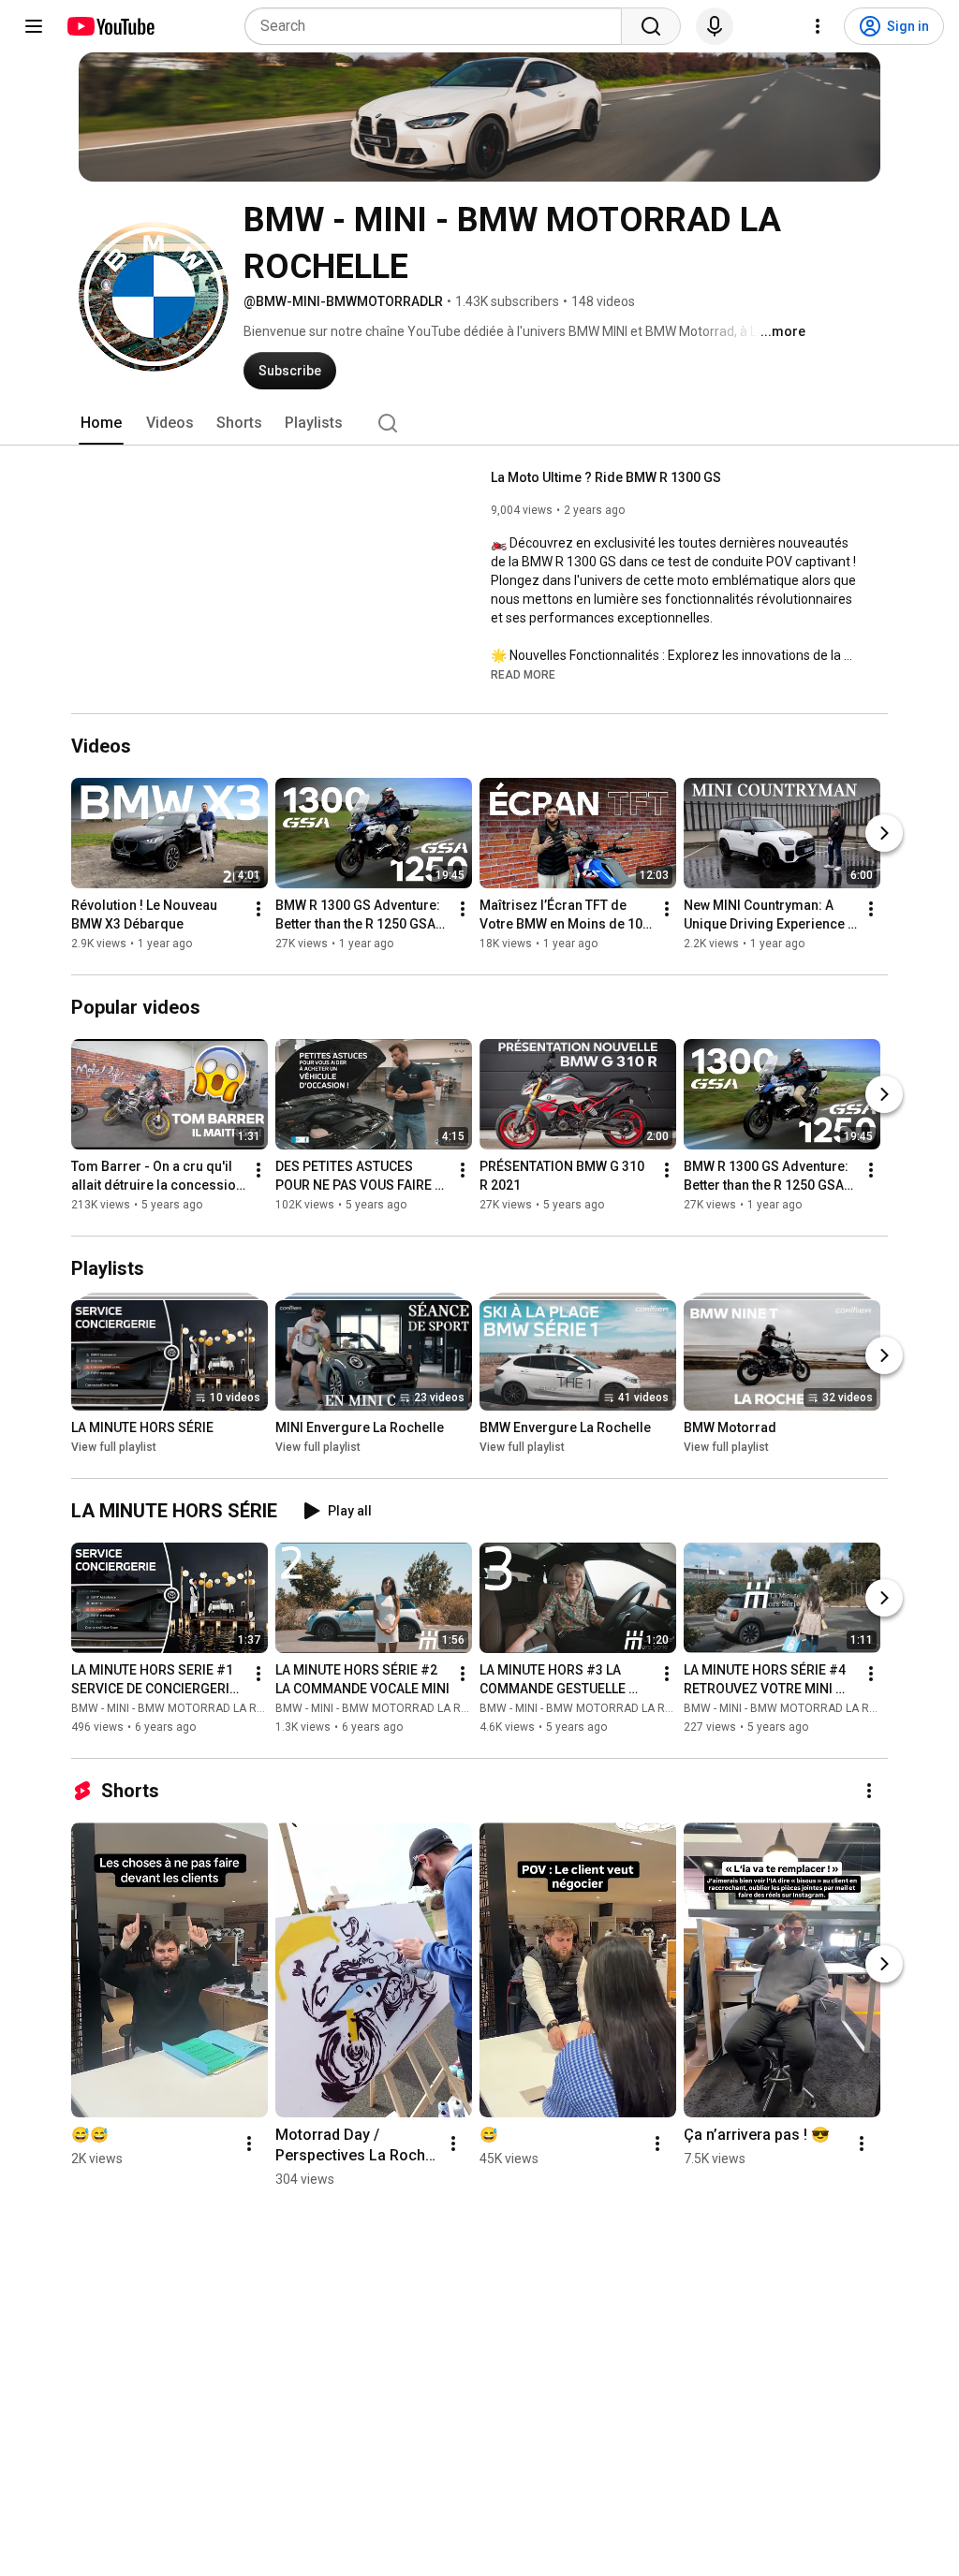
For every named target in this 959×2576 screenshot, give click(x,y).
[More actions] (258, 909)
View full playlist (114, 1447)
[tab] (101, 423)
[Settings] (818, 26)
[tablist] (479, 423)
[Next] (884, 833)
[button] (523, 674)
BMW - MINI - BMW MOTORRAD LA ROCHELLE (188, 1708)
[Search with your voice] (715, 26)
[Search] (651, 26)
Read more (523, 675)
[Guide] (34, 26)
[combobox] (439, 26)
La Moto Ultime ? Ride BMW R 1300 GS (606, 477)
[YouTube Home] (110, 26)
